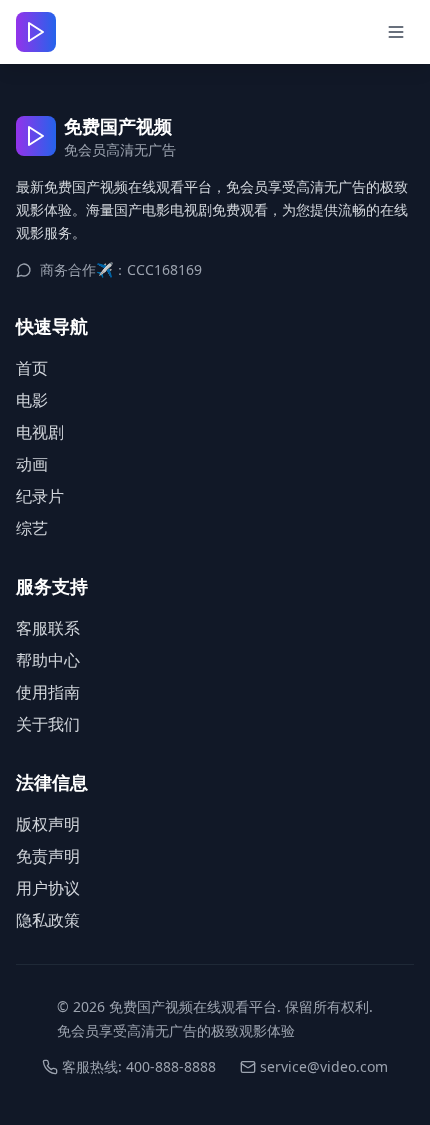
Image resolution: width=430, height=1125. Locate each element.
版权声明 (48, 824)
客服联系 (48, 628)
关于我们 (48, 724)
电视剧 (40, 432)
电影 (32, 400)
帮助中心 (48, 660)
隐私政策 (48, 920)
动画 (32, 464)
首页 (32, 368)
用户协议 (48, 888)
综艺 (32, 528)
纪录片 (40, 496)
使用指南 (48, 692)
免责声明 (48, 856)
